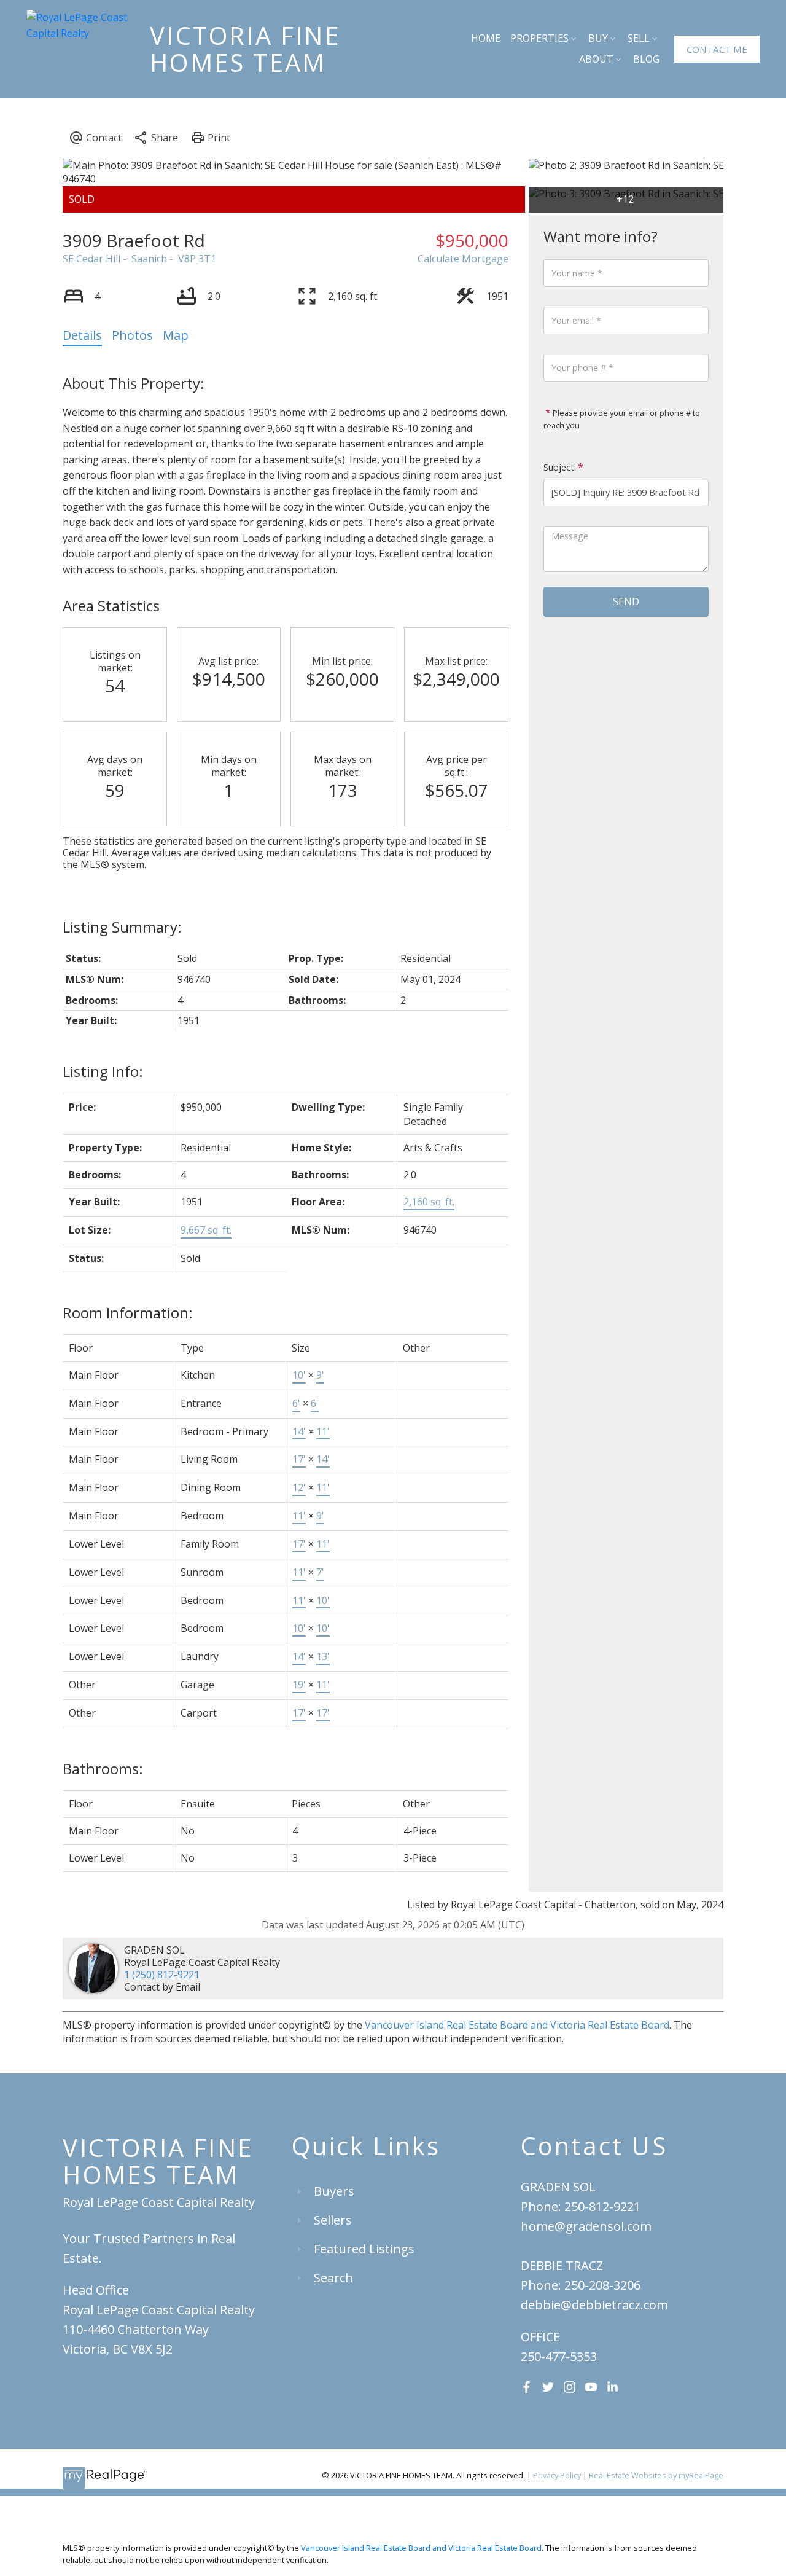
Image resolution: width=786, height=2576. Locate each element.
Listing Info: (103, 1071)
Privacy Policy (557, 2475)
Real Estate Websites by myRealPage (656, 2475)
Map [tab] (176, 335)
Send (626, 601)
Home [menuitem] (486, 38)
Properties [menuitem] (539, 38)
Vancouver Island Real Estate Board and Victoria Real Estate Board (517, 2025)
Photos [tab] (132, 335)
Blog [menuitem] (646, 59)
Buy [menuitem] (598, 38)
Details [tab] (82, 335)
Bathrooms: (103, 1768)
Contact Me (717, 49)
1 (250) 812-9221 (162, 1975)
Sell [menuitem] (639, 38)
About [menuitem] (596, 59)
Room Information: (128, 1313)
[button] (717, 49)
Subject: (560, 467)
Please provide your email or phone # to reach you (622, 419)
